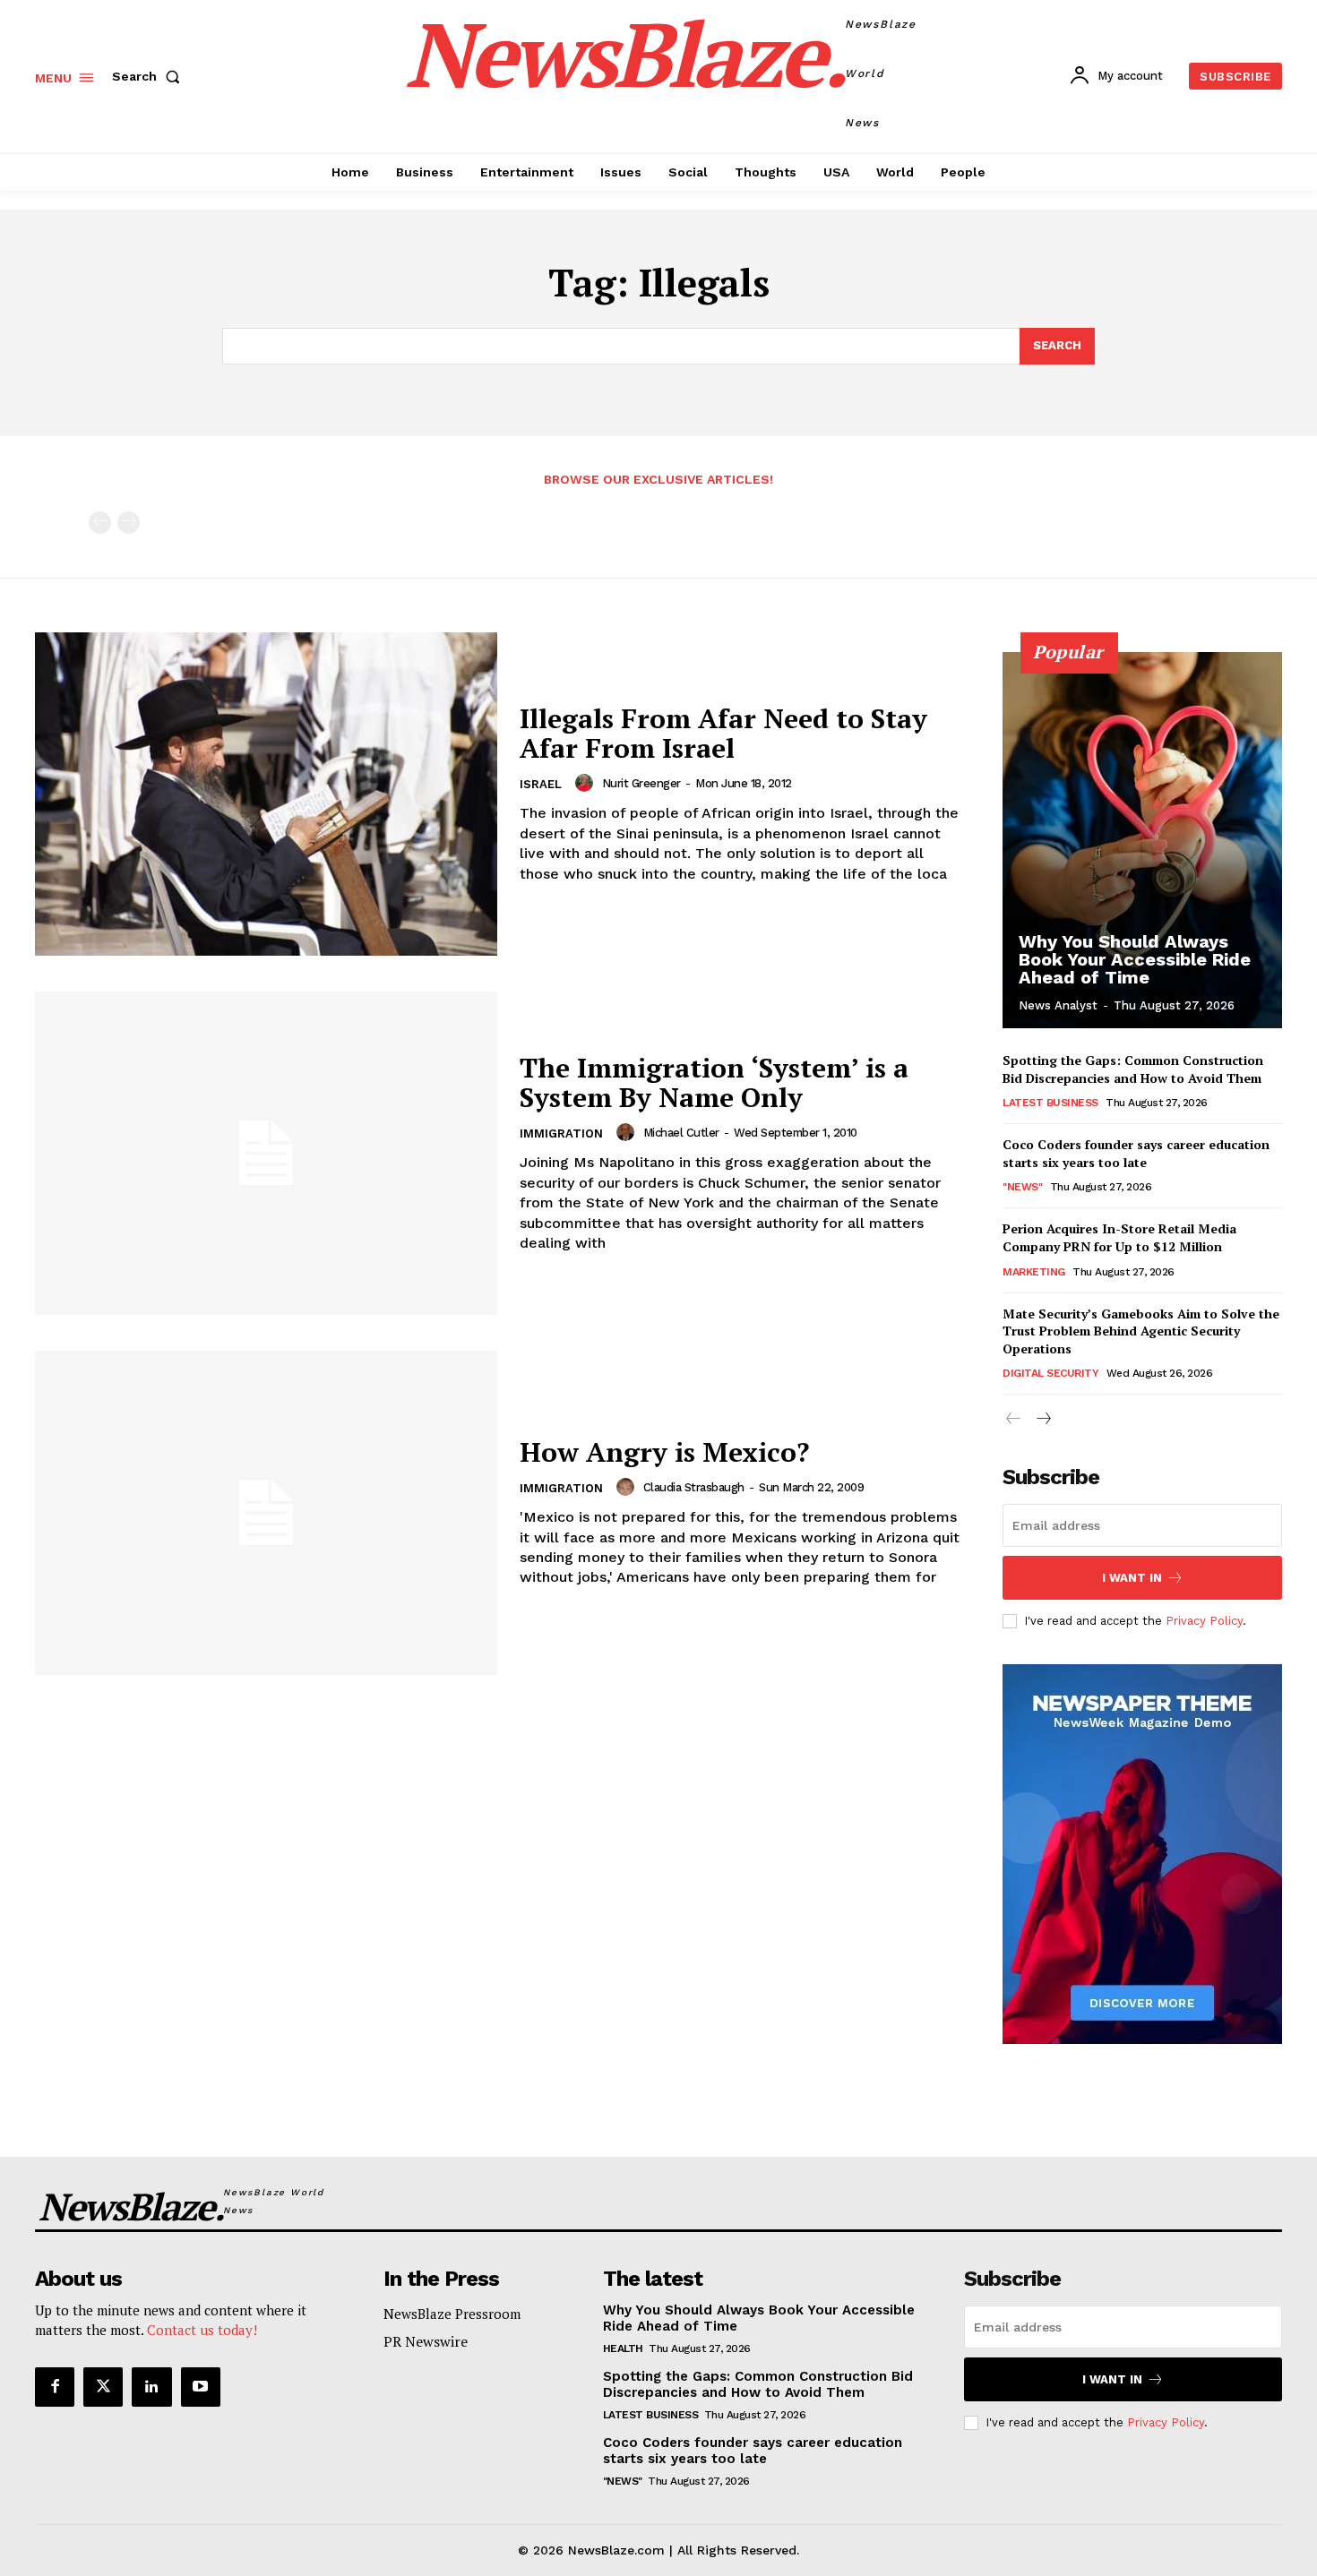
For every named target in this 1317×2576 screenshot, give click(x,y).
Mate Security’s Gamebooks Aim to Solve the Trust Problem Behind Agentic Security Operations (1141, 1331)
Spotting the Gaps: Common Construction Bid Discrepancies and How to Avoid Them (1133, 1069)
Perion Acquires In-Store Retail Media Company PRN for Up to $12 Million (1119, 1237)
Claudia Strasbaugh (694, 1487)
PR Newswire (426, 2341)
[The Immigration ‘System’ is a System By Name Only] (266, 1153)
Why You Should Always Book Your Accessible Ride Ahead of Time (1135, 959)
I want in (1132, 1578)
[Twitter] (103, 2387)
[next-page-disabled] (129, 523)
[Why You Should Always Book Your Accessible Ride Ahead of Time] (1142, 840)
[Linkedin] (151, 2387)
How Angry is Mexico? (664, 1452)
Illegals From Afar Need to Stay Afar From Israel (723, 733)
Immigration (561, 1133)
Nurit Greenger (641, 783)
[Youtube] (201, 2387)
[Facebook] (55, 2387)
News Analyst (1058, 1005)
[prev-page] (100, 523)
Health (623, 2348)
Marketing (1034, 1272)
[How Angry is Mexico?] (266, 1512)
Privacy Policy (1204, 1621)
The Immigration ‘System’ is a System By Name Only (714, 1082)
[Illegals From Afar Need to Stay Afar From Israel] (266, 794)
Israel (541, 784)
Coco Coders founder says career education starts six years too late (1136, 1153)
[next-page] (1042, 1419)
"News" (1022, 1187)
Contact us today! (202, 2330)
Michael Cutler (681, 1133)
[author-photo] (587, 783)
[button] (150, 76)
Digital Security (1050, 1373)
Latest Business (1050, 1103)
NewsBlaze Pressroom (452, 2314)
